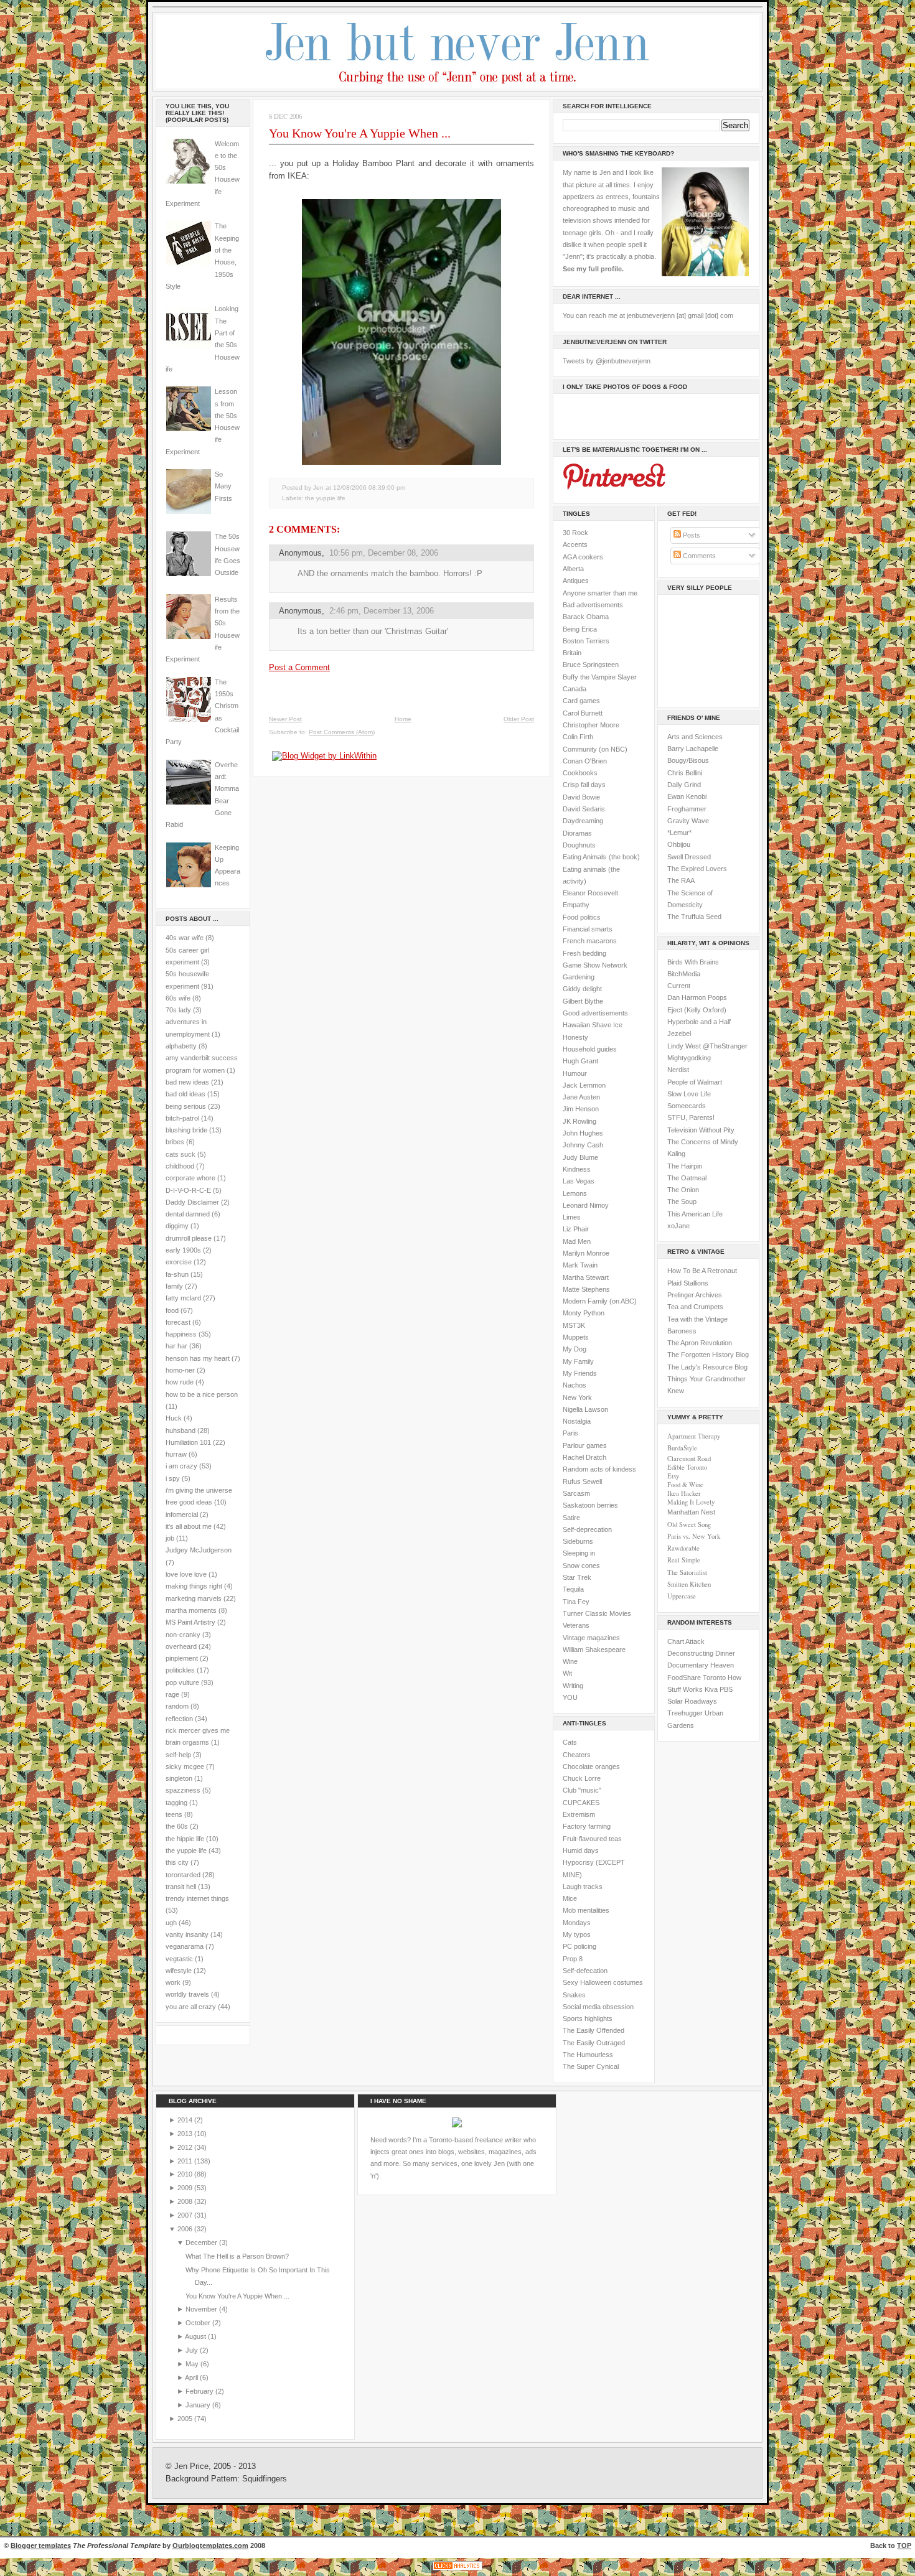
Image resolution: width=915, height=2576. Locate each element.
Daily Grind (684, 785)
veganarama (185, 1946)
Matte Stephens (586, 1289)
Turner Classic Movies (597, 1613)
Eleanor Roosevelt (590, 893)
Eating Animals (584, 857)
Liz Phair (576, 1229)
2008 (186, 2201)
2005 (186, 2419)
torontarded (183, 1875)
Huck (174, 1418)
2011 (186, 2161)
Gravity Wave (688, 821)
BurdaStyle (682, 1448)
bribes (175, 1142)
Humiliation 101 (188, 1442)
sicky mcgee (185, 1766)
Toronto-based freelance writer (475, 2140)
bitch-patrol (182, 1118)
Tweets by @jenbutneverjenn (607, 361)
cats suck (181, 1154)
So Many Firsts (223, 486)
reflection (179, 1719)
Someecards (687, 1106)
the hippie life (185, 1839)
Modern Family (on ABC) (600, 1301)
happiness (181, 1334)
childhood (180, 1166)
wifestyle (179, 1971)
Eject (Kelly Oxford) (697, 1010)
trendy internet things (197, 1898)
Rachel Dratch (584, 1457)
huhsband (181, 1430)
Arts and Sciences (695, 737)
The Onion (683, 1190)
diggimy (177, 1226)
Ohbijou (679, 844)
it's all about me (189, 1526)
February (200, 2391)
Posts (691, 535)
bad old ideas (185, 1094)
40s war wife (185, 938)
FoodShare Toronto (697, 1678)
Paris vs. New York (694, 1536)
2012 (186, 2147)
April (192, 2378)
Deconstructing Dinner (701, 1653)
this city (177, 1862)
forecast (178, 1322)
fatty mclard (183, 1298)
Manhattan (691, 1512)
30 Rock (575, 533)
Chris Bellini (685, 773)
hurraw (176, 1454)
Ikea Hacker (684, 1493)
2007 (186, 2215)
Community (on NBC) (595, 749)
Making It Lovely (691, 1502)
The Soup (682, 1202)
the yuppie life (186, 1850)
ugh (171, 1923)
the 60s (177, 1826)
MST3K (574, 1325)
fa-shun (177, 1274)
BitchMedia (684, 974)
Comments (698, 556)
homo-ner (180, 1370)
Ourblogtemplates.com (210, 2546)
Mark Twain (580, 1265)
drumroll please (189, 1238)
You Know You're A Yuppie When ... (360, 133)
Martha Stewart (586, 1277)
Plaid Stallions (688, 1283)
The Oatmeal (687, 1178)
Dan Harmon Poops (697, 997)
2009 (186, 2188)
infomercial (182, 1514)
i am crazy (181, 1466)
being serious (186, 1106)
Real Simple (684, 1560)
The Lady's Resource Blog (707, 1367)
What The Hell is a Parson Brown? (237, 2256)
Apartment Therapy (694, 1436)
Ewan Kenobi (687, 796)
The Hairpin (685, 1166)
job (170, 1538)
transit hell (181, 1887)
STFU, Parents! (691, 1118)
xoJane (678, 1226)
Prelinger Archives (695, 1295)
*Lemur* (679, 833)
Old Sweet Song (689, 1524)
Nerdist (678, 1070)
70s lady (178, 1010)
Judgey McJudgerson (199, 1550)
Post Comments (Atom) (342, 732)
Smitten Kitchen (689, 1584)
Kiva (711, 1689)
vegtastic (179, 1959)
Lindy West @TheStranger (707, 1046)
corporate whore (190, 1178)
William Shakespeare (594, 1650)
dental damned (188, 1214)
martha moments (191, 1610)
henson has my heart (198, 1358)
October (199, 2323)
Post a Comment (299, 667)
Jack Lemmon (584, 1085)
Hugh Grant (580, 1061)
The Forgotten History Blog (708, 1355)
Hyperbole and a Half (699, 1022)
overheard (181, 1646)
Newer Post (285, 719)
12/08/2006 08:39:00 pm (369, 488)
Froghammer (687, 809)
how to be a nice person (202, 1394)
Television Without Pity (701, 1130)
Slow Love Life (689, 1094)
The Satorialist (687, 1572)
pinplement (182, 1658)
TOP (904, 2546)
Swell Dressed (689, 857)
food (172, 1310)
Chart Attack (686, 1641)
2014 (186, 2120)
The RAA (681, 880)
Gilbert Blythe (583, 1001)
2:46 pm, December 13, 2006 (382, 611)
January (199, 2405)
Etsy (673, 1476)
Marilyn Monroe (586, 1253)
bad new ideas (187, 1082)
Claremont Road (689, 1458)
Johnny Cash (583, 1145)
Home (403, 719)
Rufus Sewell (582, 1482)
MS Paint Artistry (190, 1622)
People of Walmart (695, 1082)
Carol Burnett (583, 713)
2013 (186, 2134)
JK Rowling (579, 1121)
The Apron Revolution (700, 1343)
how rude (180, 1382)
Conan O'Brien (585, 761)
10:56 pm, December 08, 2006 (384, 553)
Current (679, 986)
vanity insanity (187, 1934)
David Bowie (581, 797)
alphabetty (181, 1046)
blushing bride (186, 1130)
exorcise (179, 1262)
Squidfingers (265, 2479)
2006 (186, 2229)
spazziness (183, 1790)
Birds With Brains (693, 962)
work (173, 1982)
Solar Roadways (692, 1701)
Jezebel (679, 1034)
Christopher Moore (591, 725)
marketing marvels (194, 1598)
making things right (194, 1586)
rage (172, 1694)
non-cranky (183, 1635)
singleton (179, 1778)
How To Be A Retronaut (702, 1271)
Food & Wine (685, 1485)
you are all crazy (191, 2007)
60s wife (178, 998)
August (196, 2336)
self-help (178, 1755)
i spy (173, 1478)
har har (176, 1346)
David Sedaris (584, 809)
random (177, 1706)
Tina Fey (576, 1602)
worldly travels (187, 1994)
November (202, 2309)
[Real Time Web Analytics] (457, 2570)
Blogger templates (41, 2546)
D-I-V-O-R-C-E (188, 1190)
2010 (186, 2174)
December (202, 2242)
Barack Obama (586, 617)
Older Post (519, 719)
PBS (726, 1689)
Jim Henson (581, 1109)
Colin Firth (578, 737)
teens (174, 1814)
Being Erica (580, 629)
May (193, 2364)
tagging (176, 1803)
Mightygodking (689, 1058)
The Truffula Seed (694, 917)
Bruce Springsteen (591, 665)
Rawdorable (683, 1548)
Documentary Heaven (701, 1665)
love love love (186, 1574)
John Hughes (583, 1133)
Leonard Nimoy (586, 1205)
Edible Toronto (687, 1467)
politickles (180, 1670)
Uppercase (682, 1596)
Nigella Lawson (585, 1409)
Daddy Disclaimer (192, 1202)
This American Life (695, 1214)
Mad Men (577, 1241)
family (174, 1286)
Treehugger (685, 1713)
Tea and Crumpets (695, 1307)
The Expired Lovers (697, 869)
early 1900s (183, 1250)
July (193, 2350)
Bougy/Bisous (688, 760)
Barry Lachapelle (693, 749)
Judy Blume (580, 1157)
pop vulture (182, 1682)
